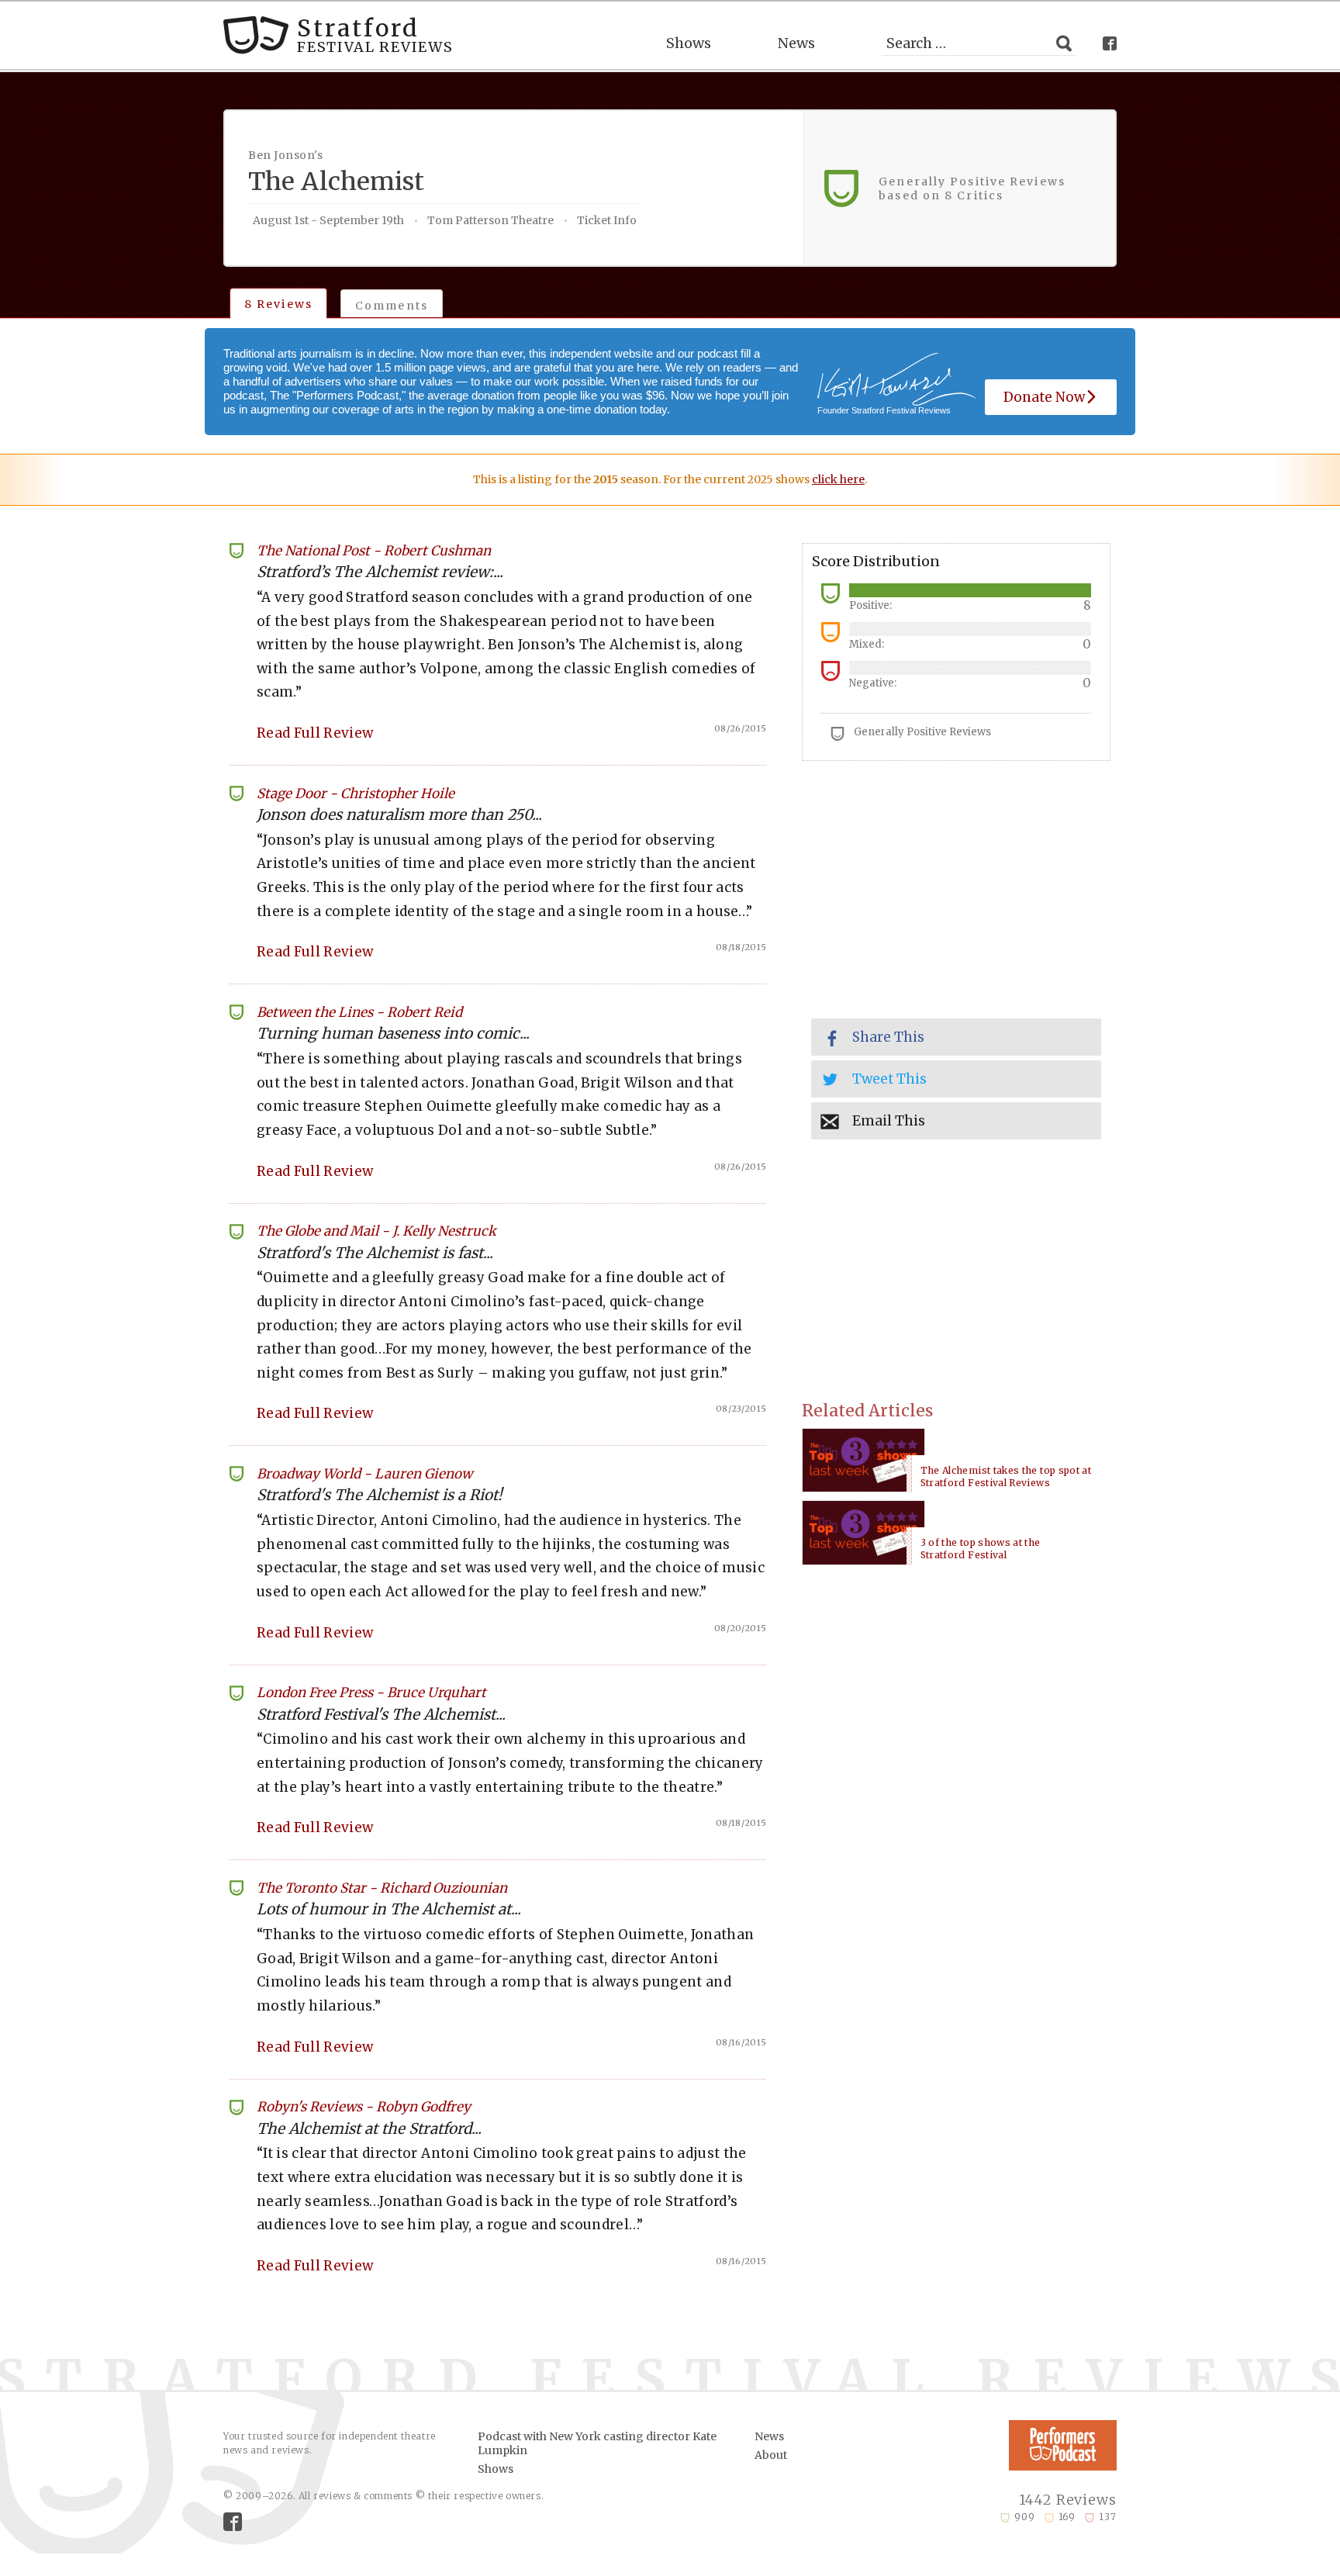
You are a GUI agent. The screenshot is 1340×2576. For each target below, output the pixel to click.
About (771, 2455)
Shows (689, 43)
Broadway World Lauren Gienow (364, 1474)
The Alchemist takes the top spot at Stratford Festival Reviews (1006, 1476)
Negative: (873, 683)
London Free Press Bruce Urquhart (371, 1693)
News (796, 43)
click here (838, 479)
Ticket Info (607, 220)
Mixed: (867, 644)
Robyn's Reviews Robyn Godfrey (364, 2107)
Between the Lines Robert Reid (359, 1012)
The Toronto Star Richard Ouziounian (382, 1888)
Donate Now (1044, 397)
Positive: (870, 605)
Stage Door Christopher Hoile (356, 794)
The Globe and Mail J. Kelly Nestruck (376, 1231)
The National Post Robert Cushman (374, 551)
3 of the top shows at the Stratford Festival (981, 1549)
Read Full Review (315, 733)
